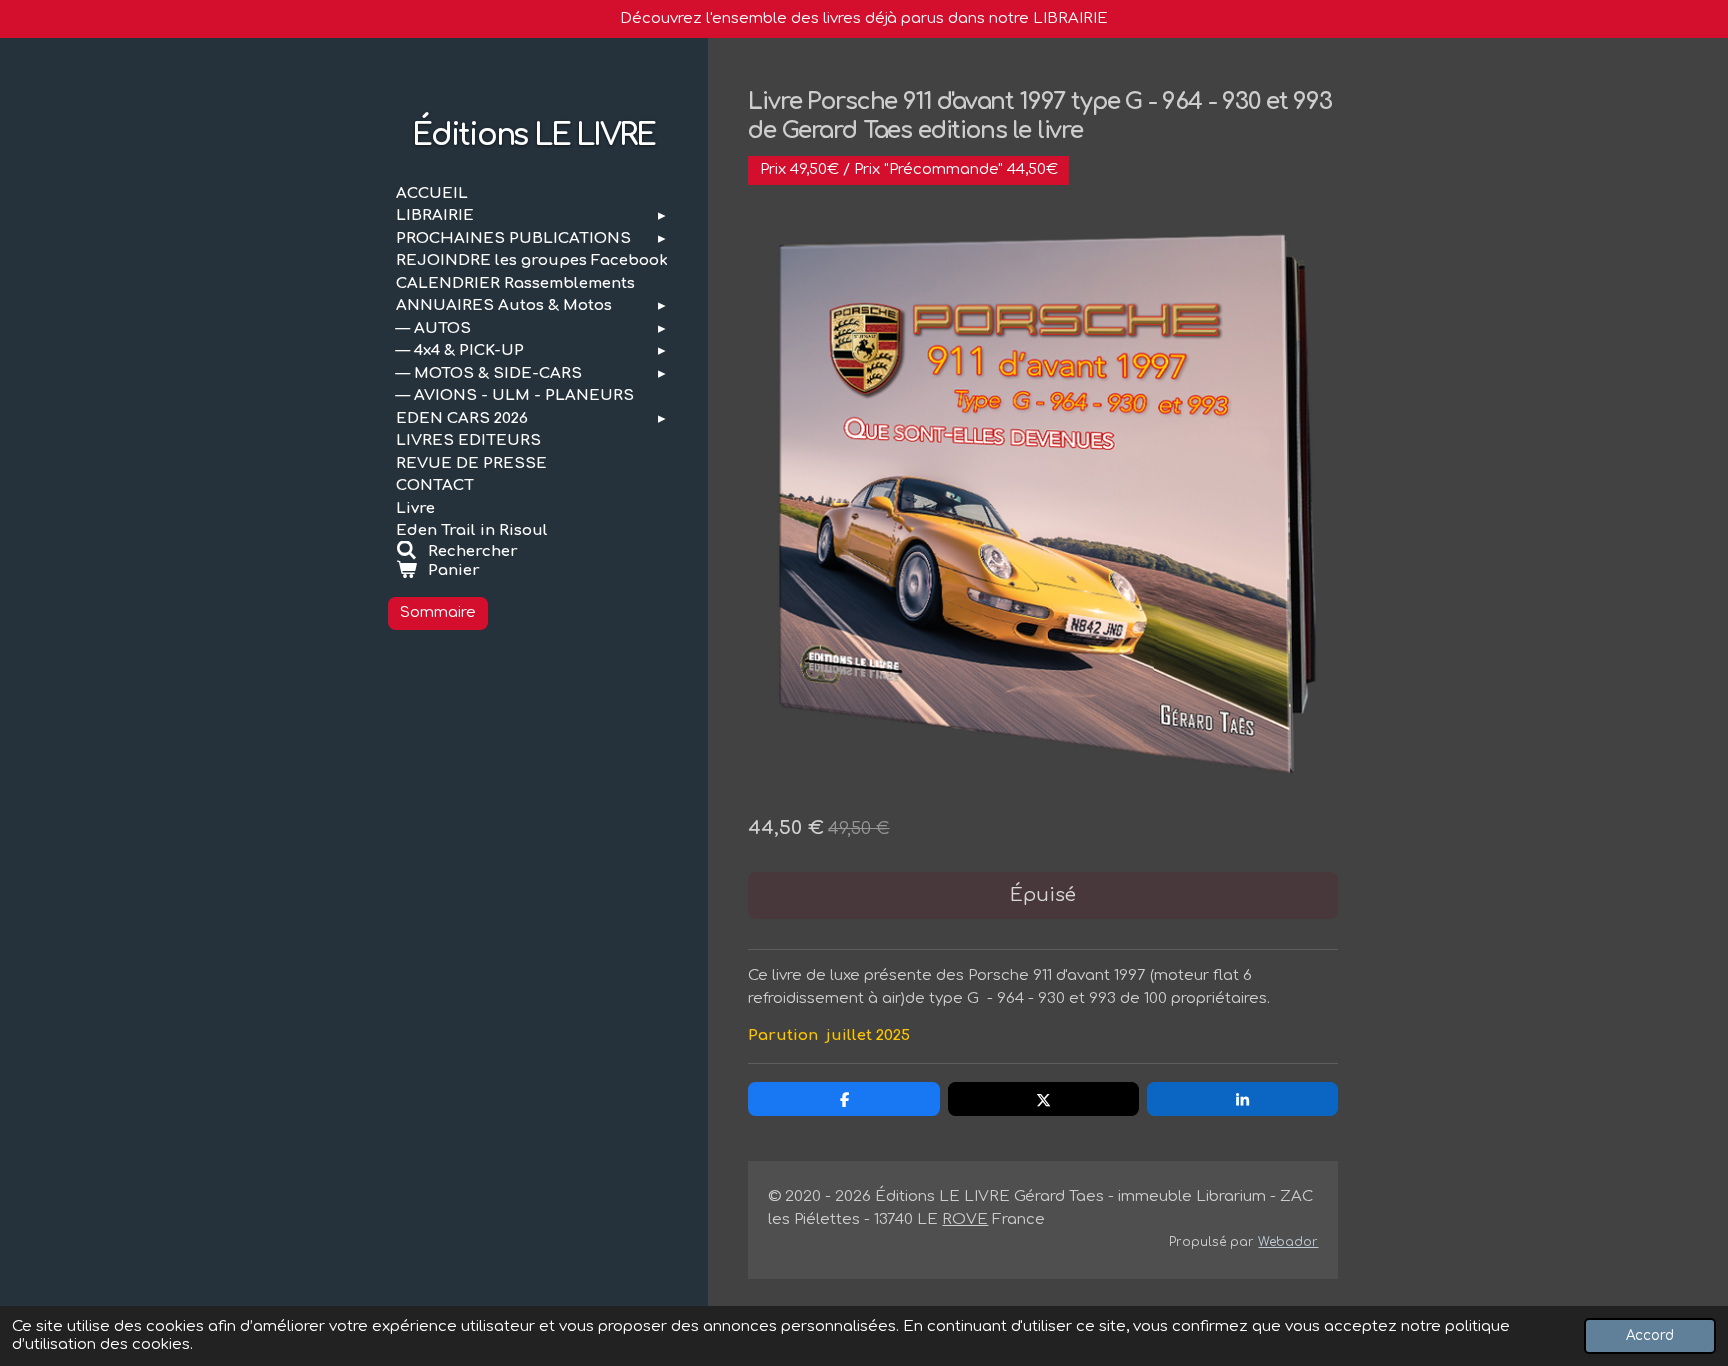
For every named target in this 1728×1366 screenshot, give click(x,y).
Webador (1288, 1242)
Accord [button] (1650, 1335)
